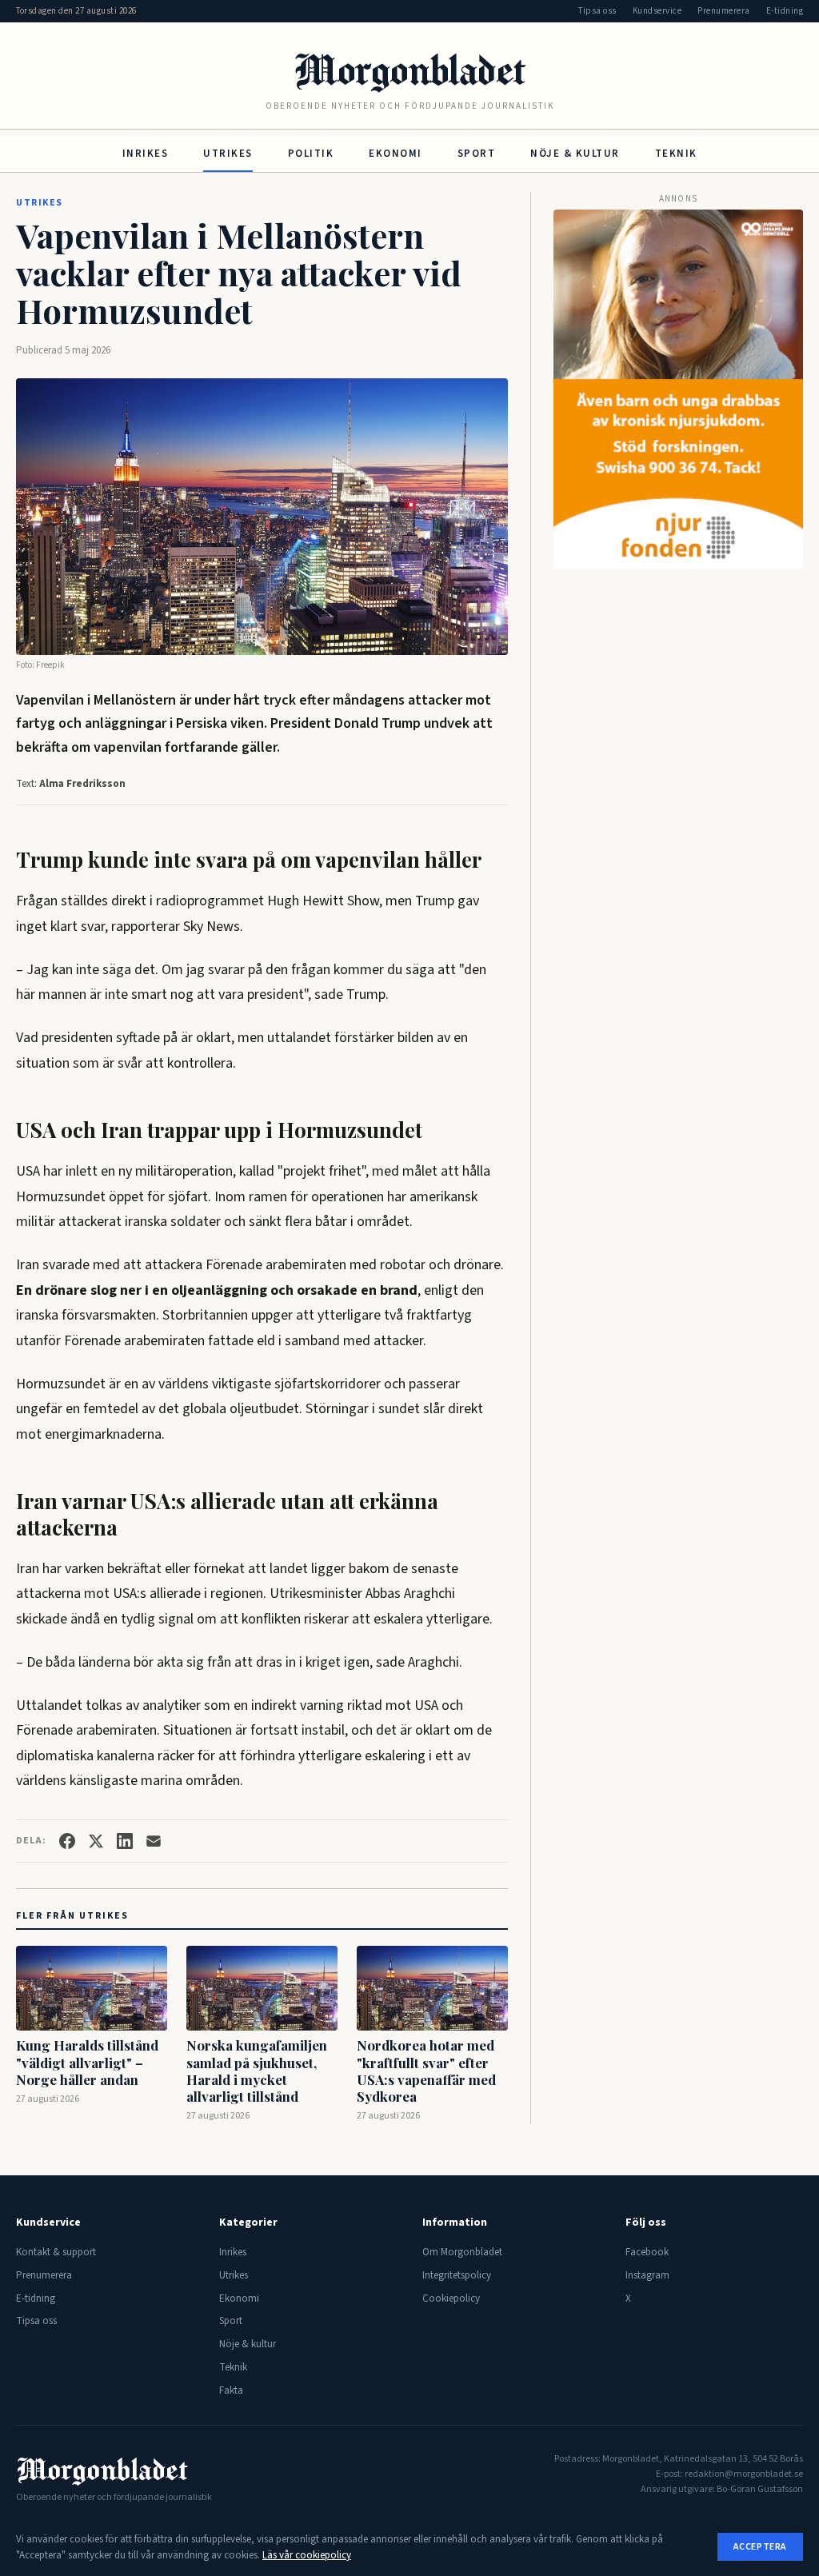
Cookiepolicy (451, 2298)
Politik (311, 154)
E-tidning (785, 11)
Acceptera (760, 2547)
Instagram (647, 2275)
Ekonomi (396, 154)
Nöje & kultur (575, 154)
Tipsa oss (597, 11)
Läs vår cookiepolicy (307, 2555)
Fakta (231, 2390)
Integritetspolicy (457, 2275)
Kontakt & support (56, 2252)
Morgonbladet (409, 69)
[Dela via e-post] (154, 1841)
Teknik (676, 154)
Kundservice (657, 11)
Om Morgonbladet (462, 2252)
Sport (477, 154)
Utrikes (228, 154)
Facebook (647, 2252)
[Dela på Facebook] (67, 1841)
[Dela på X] (96, 1841)
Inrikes (146, 154)
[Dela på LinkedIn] (125, 1841)
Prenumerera (724, 11)
